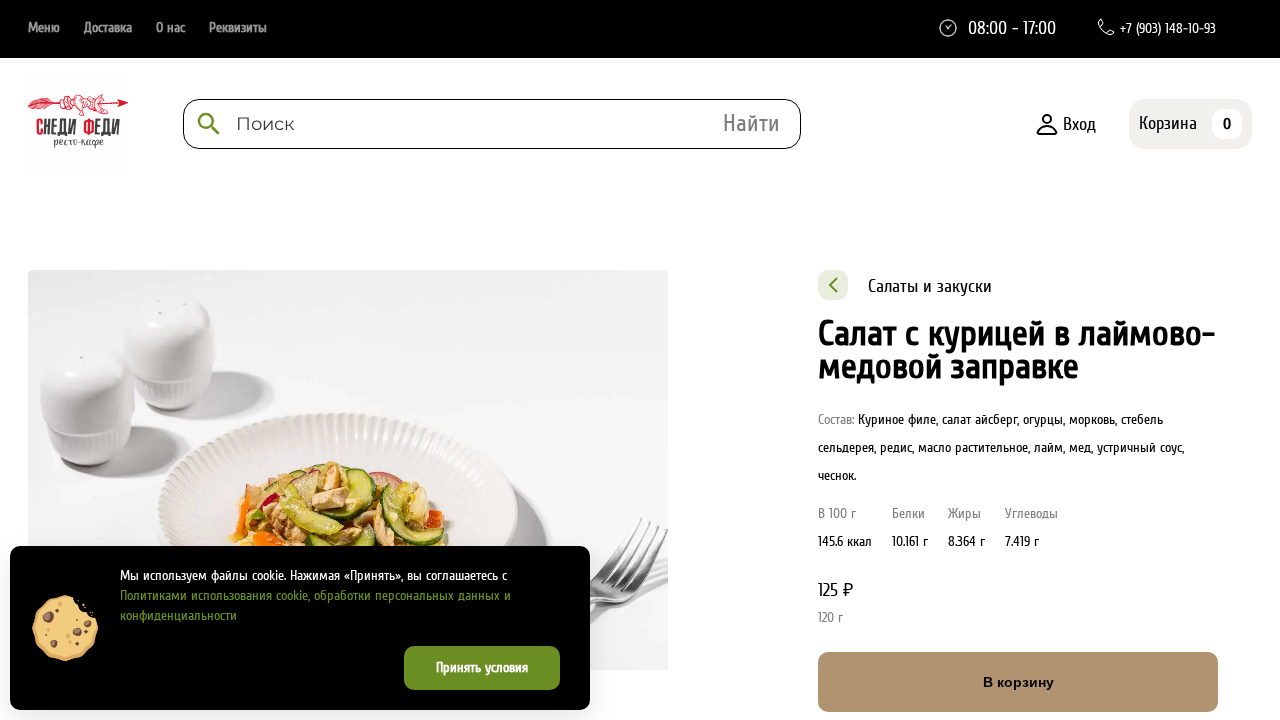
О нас (170, 27)
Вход (1079, 124)
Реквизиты (238, 27)
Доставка (108, 27)
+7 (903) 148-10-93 (1168, 28)
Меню (44, 27)
